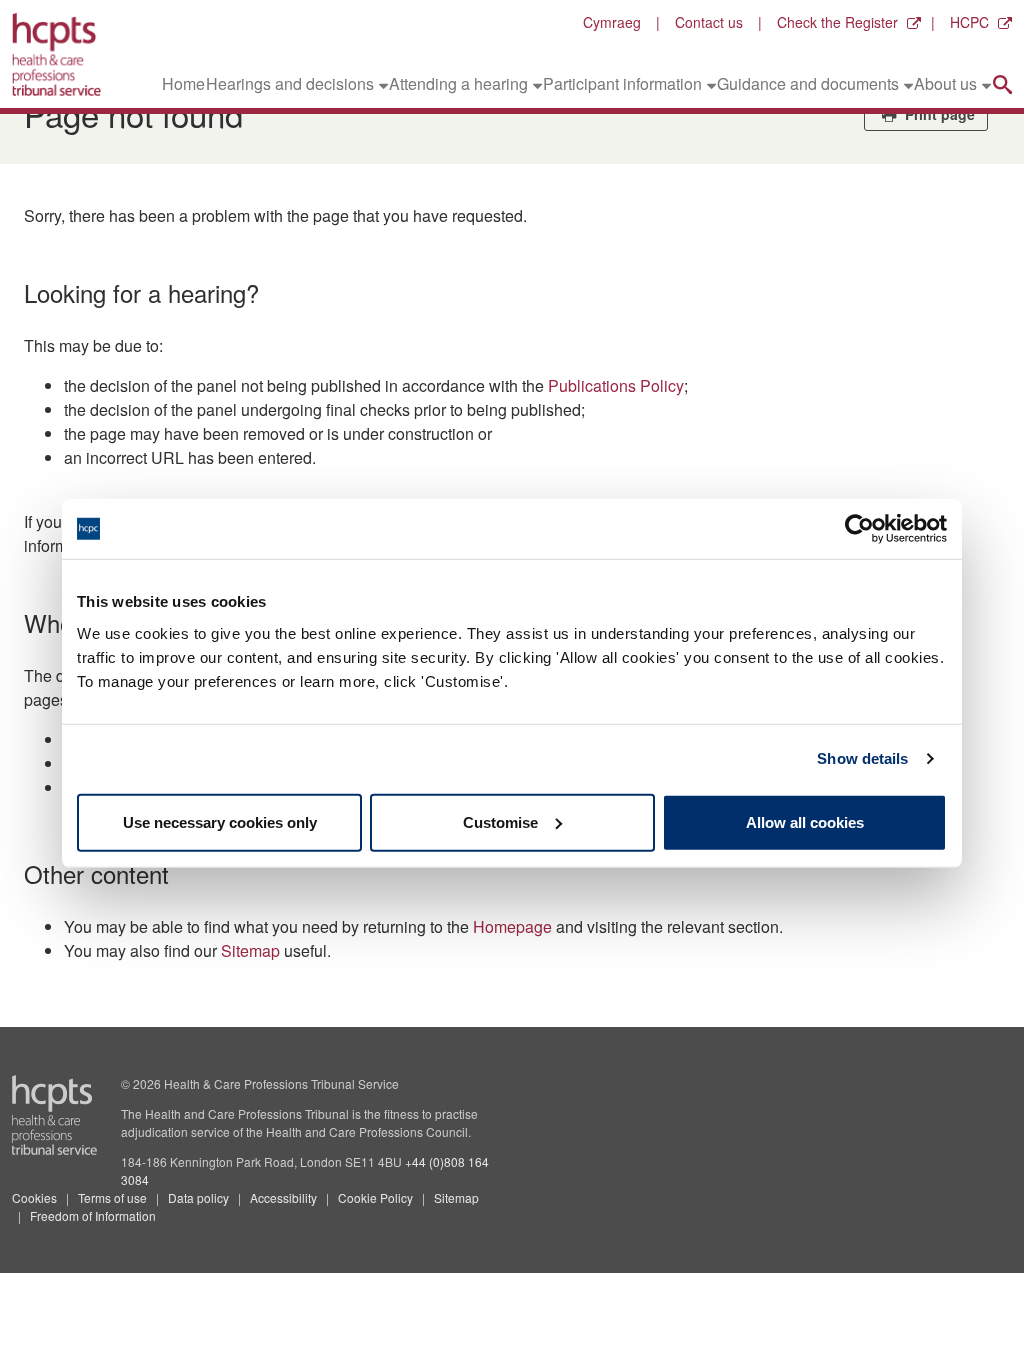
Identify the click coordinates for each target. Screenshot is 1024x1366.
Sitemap (250, 950)
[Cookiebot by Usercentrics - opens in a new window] (859, 529)
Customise (500, 821)
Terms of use (112, 1197)
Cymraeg (612, 22)
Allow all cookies (805, 821)
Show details (862, 758)
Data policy (198, 1197)
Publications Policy (616, 385)
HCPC (969, 22)
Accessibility (283, 1197)
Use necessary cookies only (220, 821)
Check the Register (837, 22)
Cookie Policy (375, 1197)
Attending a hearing (458, 83)
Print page (938, 114)
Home (183, 83)
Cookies (34, 1197)
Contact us (709, 22)
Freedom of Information (93, 1215)
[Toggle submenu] (383, 84)
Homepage (512, 926)
